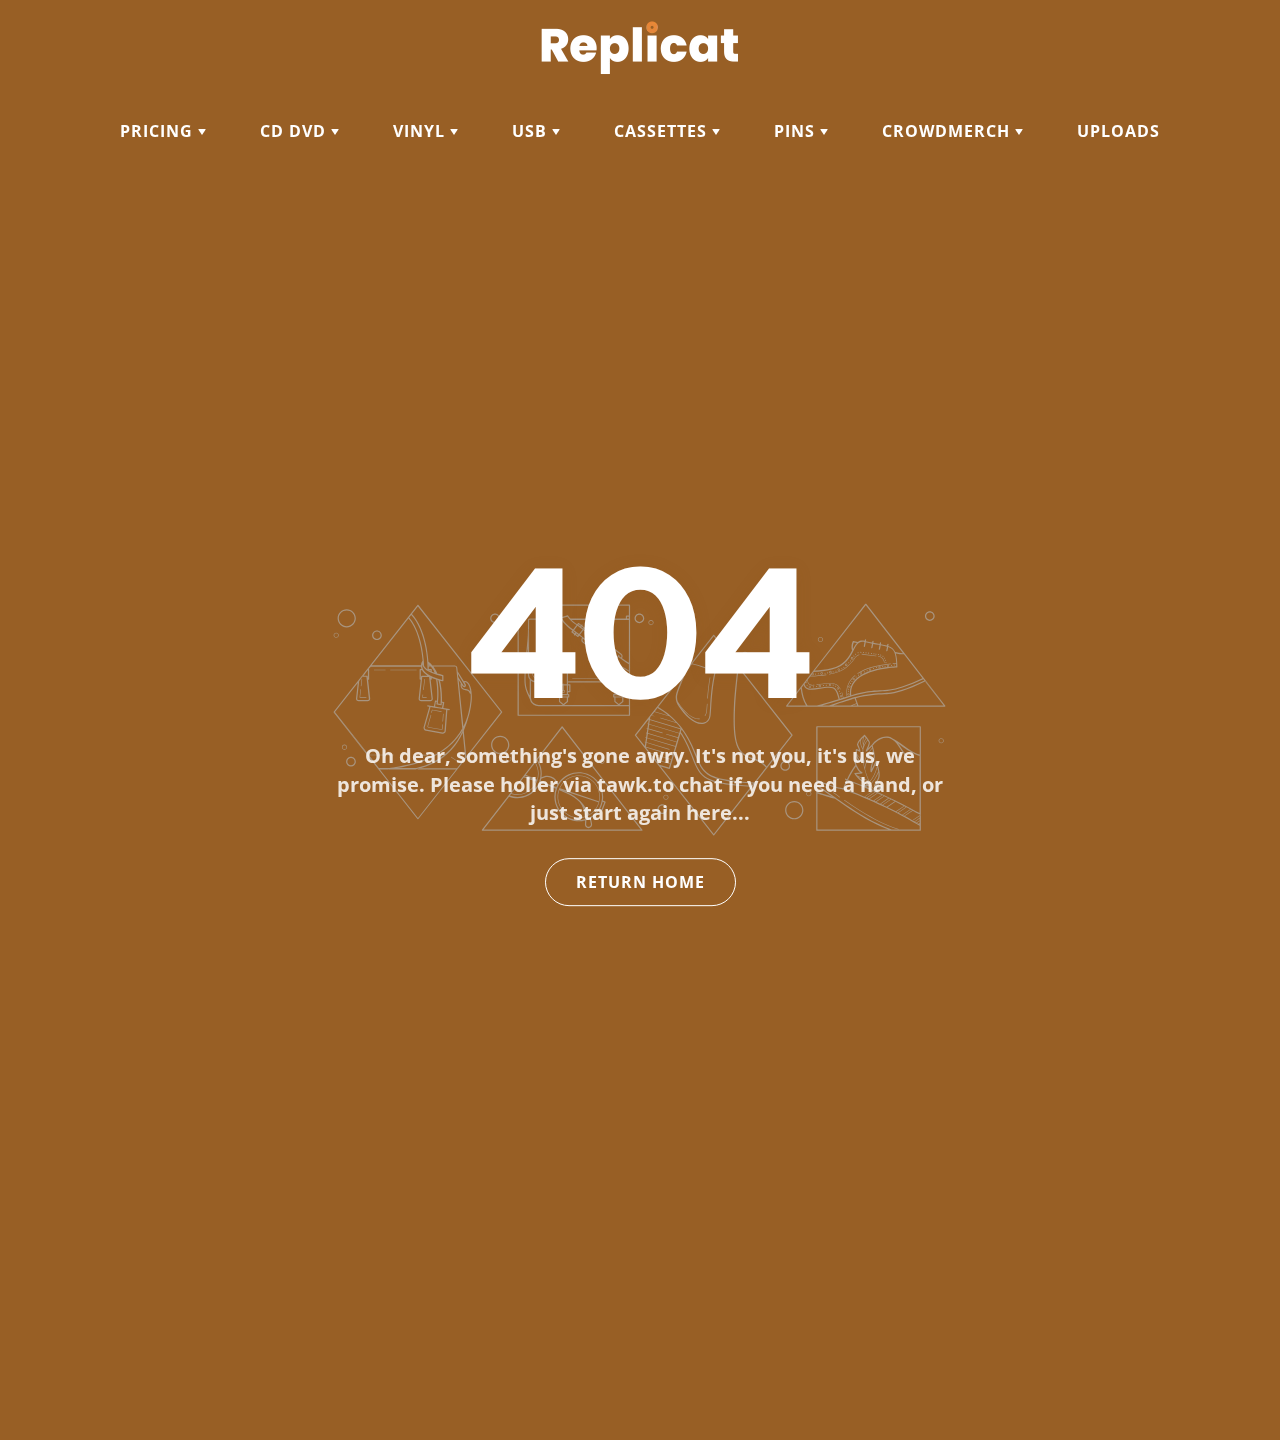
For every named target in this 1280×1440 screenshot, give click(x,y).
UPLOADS (1118, 131)
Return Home (640, 882)
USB (532, 131)
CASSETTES (663, 131)
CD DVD (295, 131)
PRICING (159, 131)
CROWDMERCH (948, 131)
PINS (797, 131)
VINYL (421, 131)
